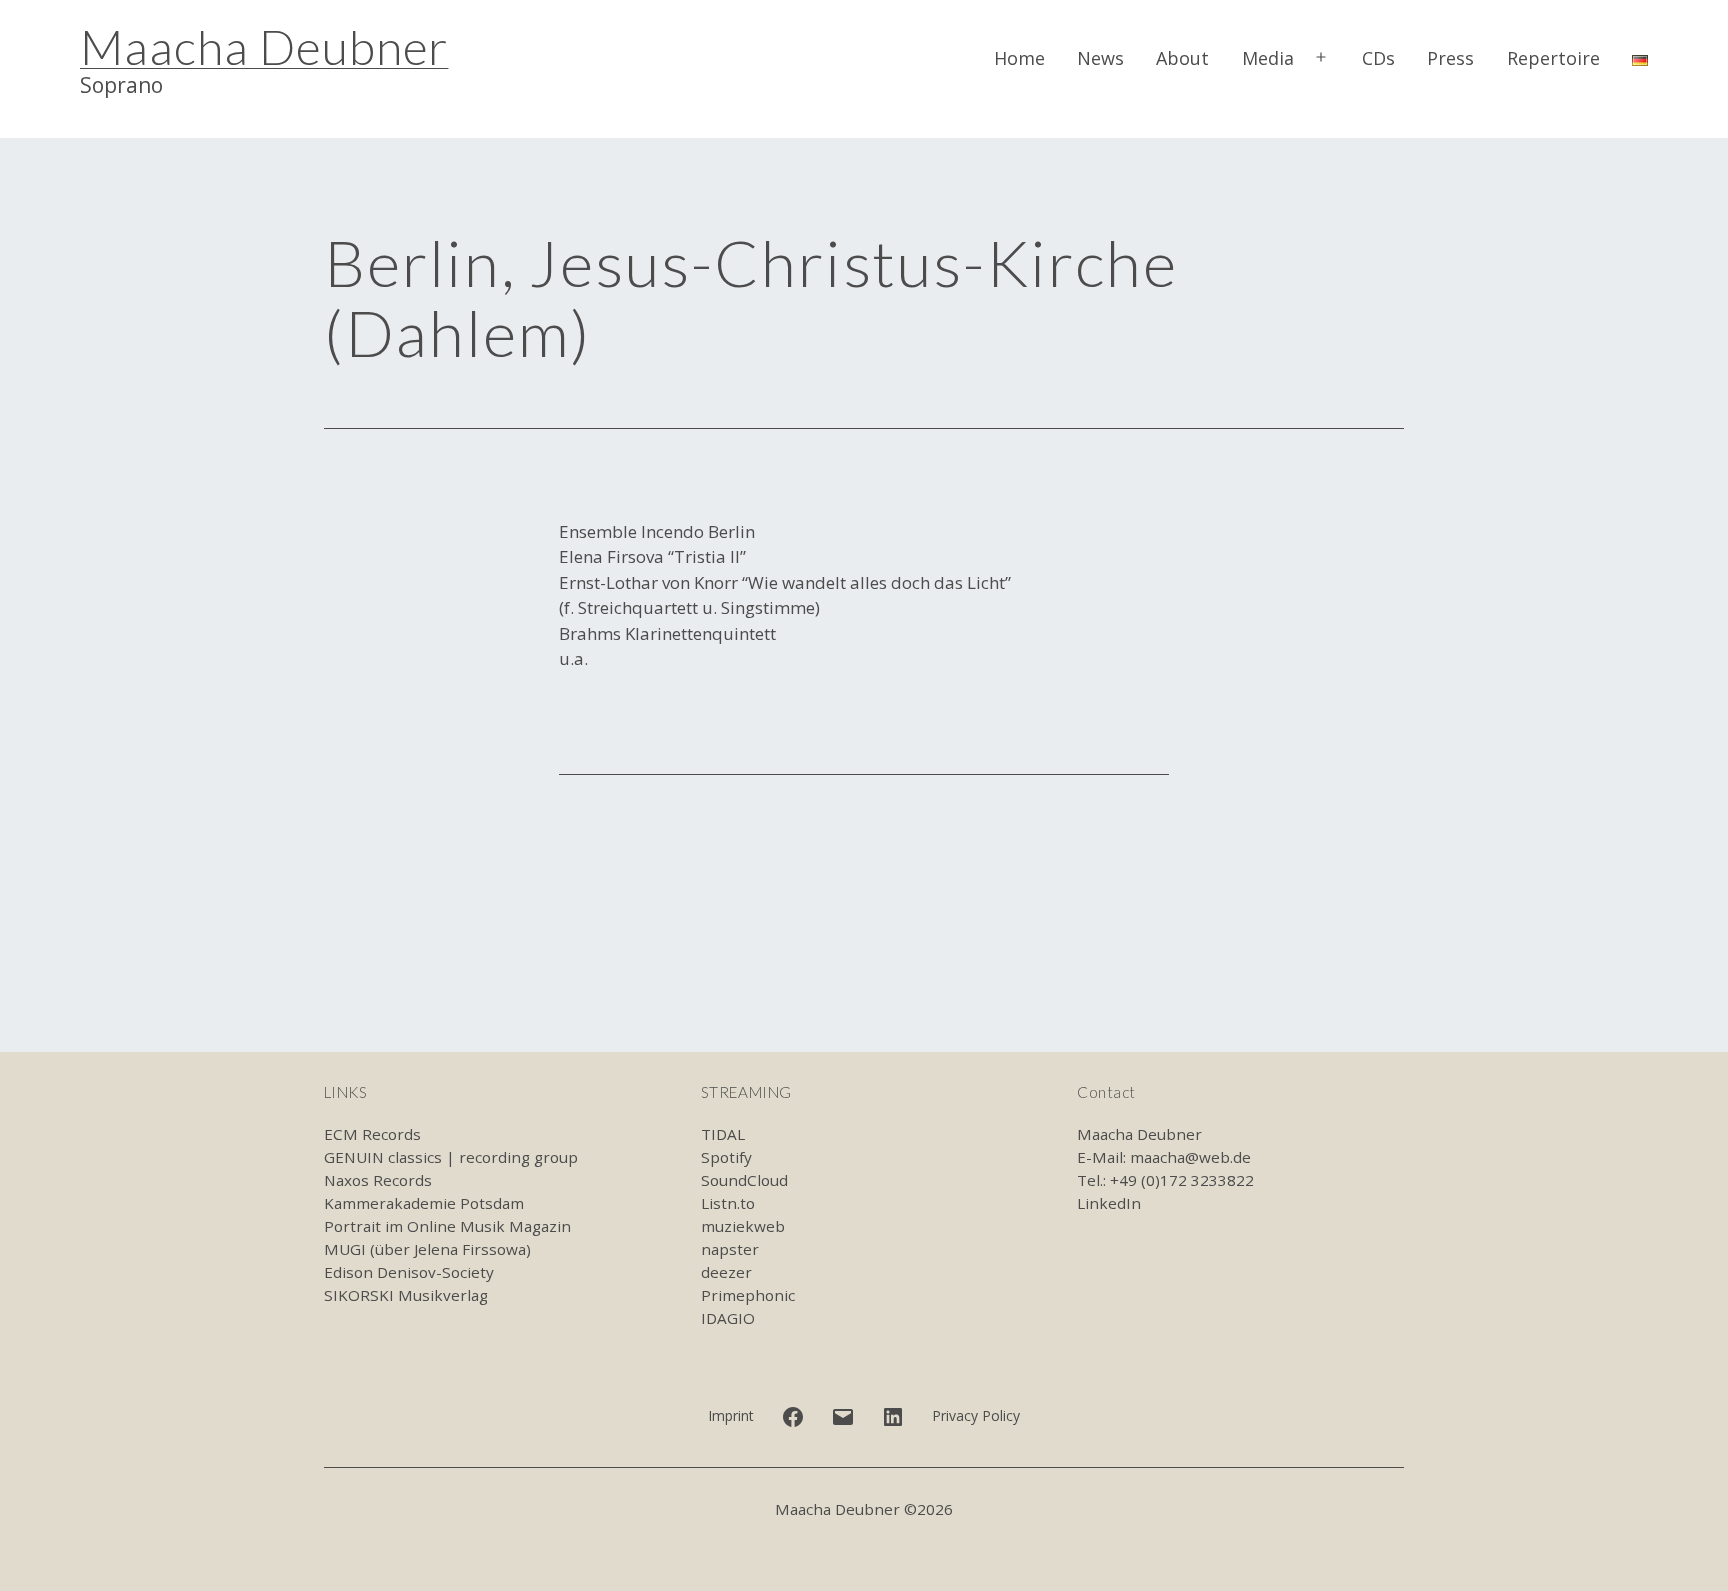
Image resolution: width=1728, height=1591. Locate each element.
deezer (726, 1272)
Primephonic (748, 1295)
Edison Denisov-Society (409, 1272)
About (1182, 58)
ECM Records (372, 1134)
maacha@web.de (1190, 1157)
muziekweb (743, 1226)
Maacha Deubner (264, 46)
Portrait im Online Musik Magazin (447, 1226)
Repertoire (1553, 58)
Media (1268, 58)
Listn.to (728, 1203)
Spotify (726, 1157)
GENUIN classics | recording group (451, 1157)
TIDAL (723, 1134)
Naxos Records (378, 1180)
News (1100, 58)
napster (730, 1249)
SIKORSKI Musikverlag (406, 1295)
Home (1019, 58)
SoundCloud (744, 1180)
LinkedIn (1109, 1203)
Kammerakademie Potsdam (424, 1203)
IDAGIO (728, 1318)
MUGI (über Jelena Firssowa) (427, 1249)
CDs (1378, 58)
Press (1450, 58)
